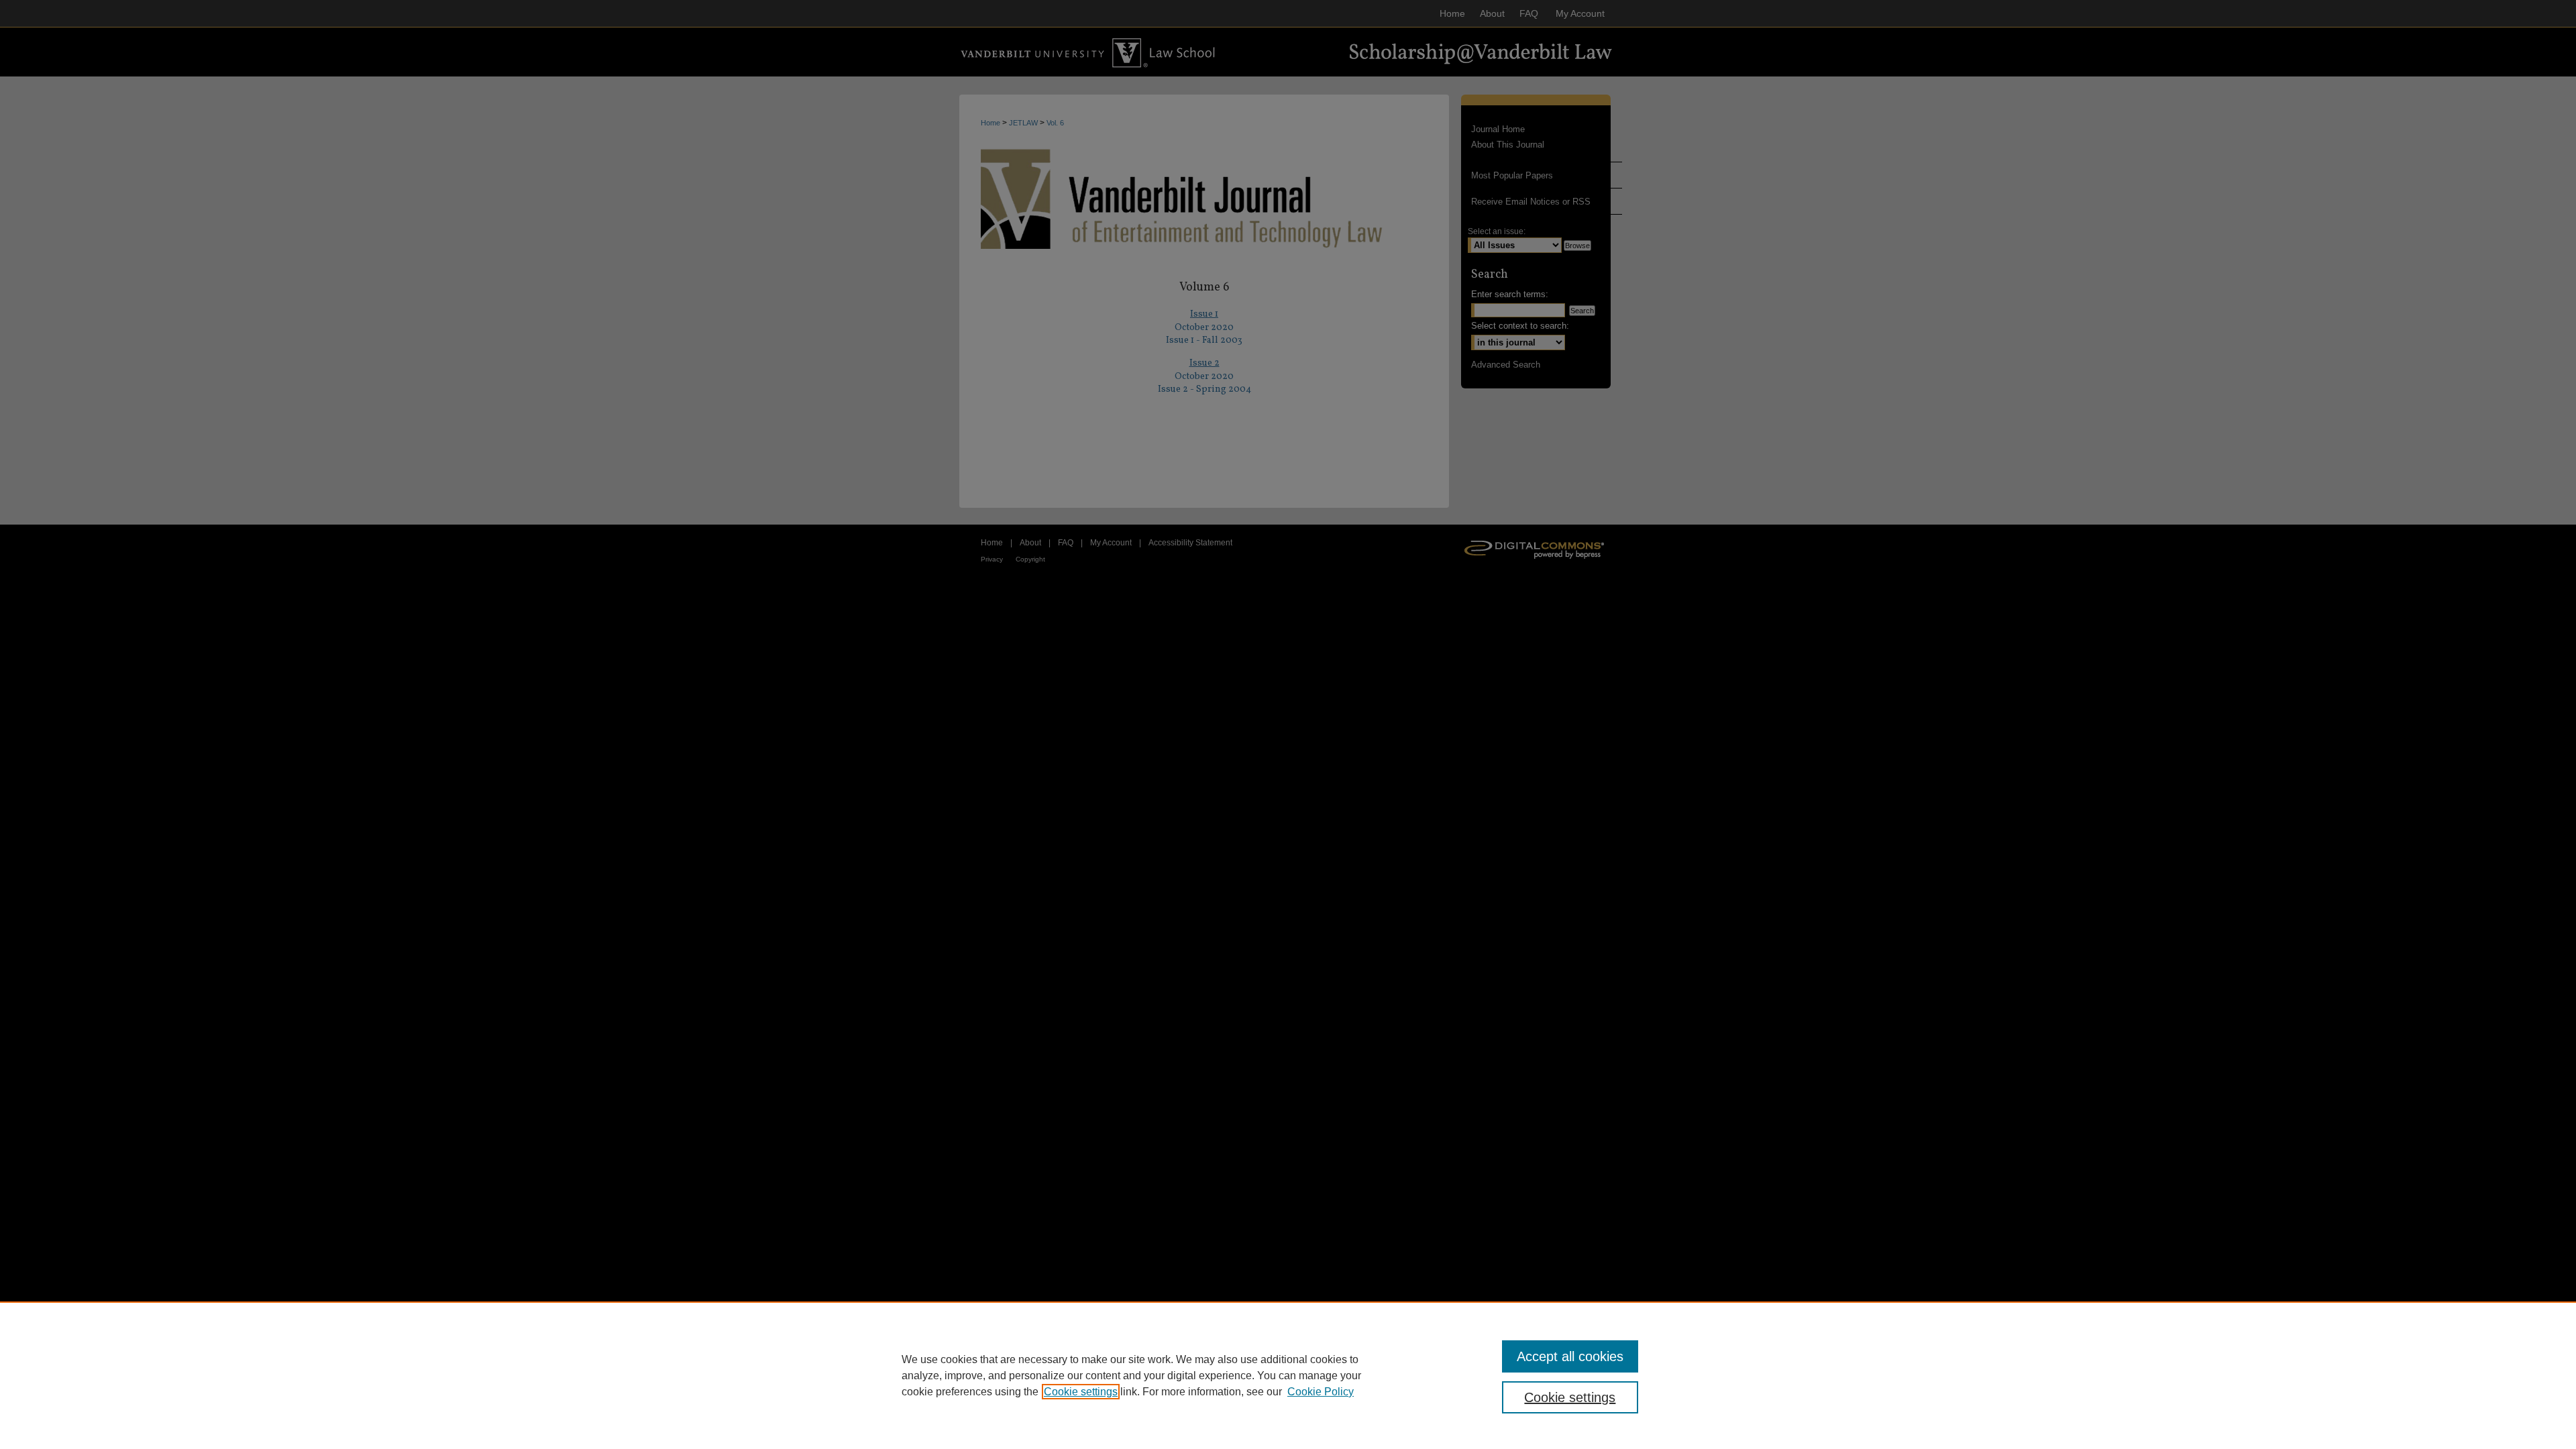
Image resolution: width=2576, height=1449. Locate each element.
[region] (1288, 1375)
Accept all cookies (1570, 1356)
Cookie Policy (1321, 1392)
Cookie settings (1081, 1392)
